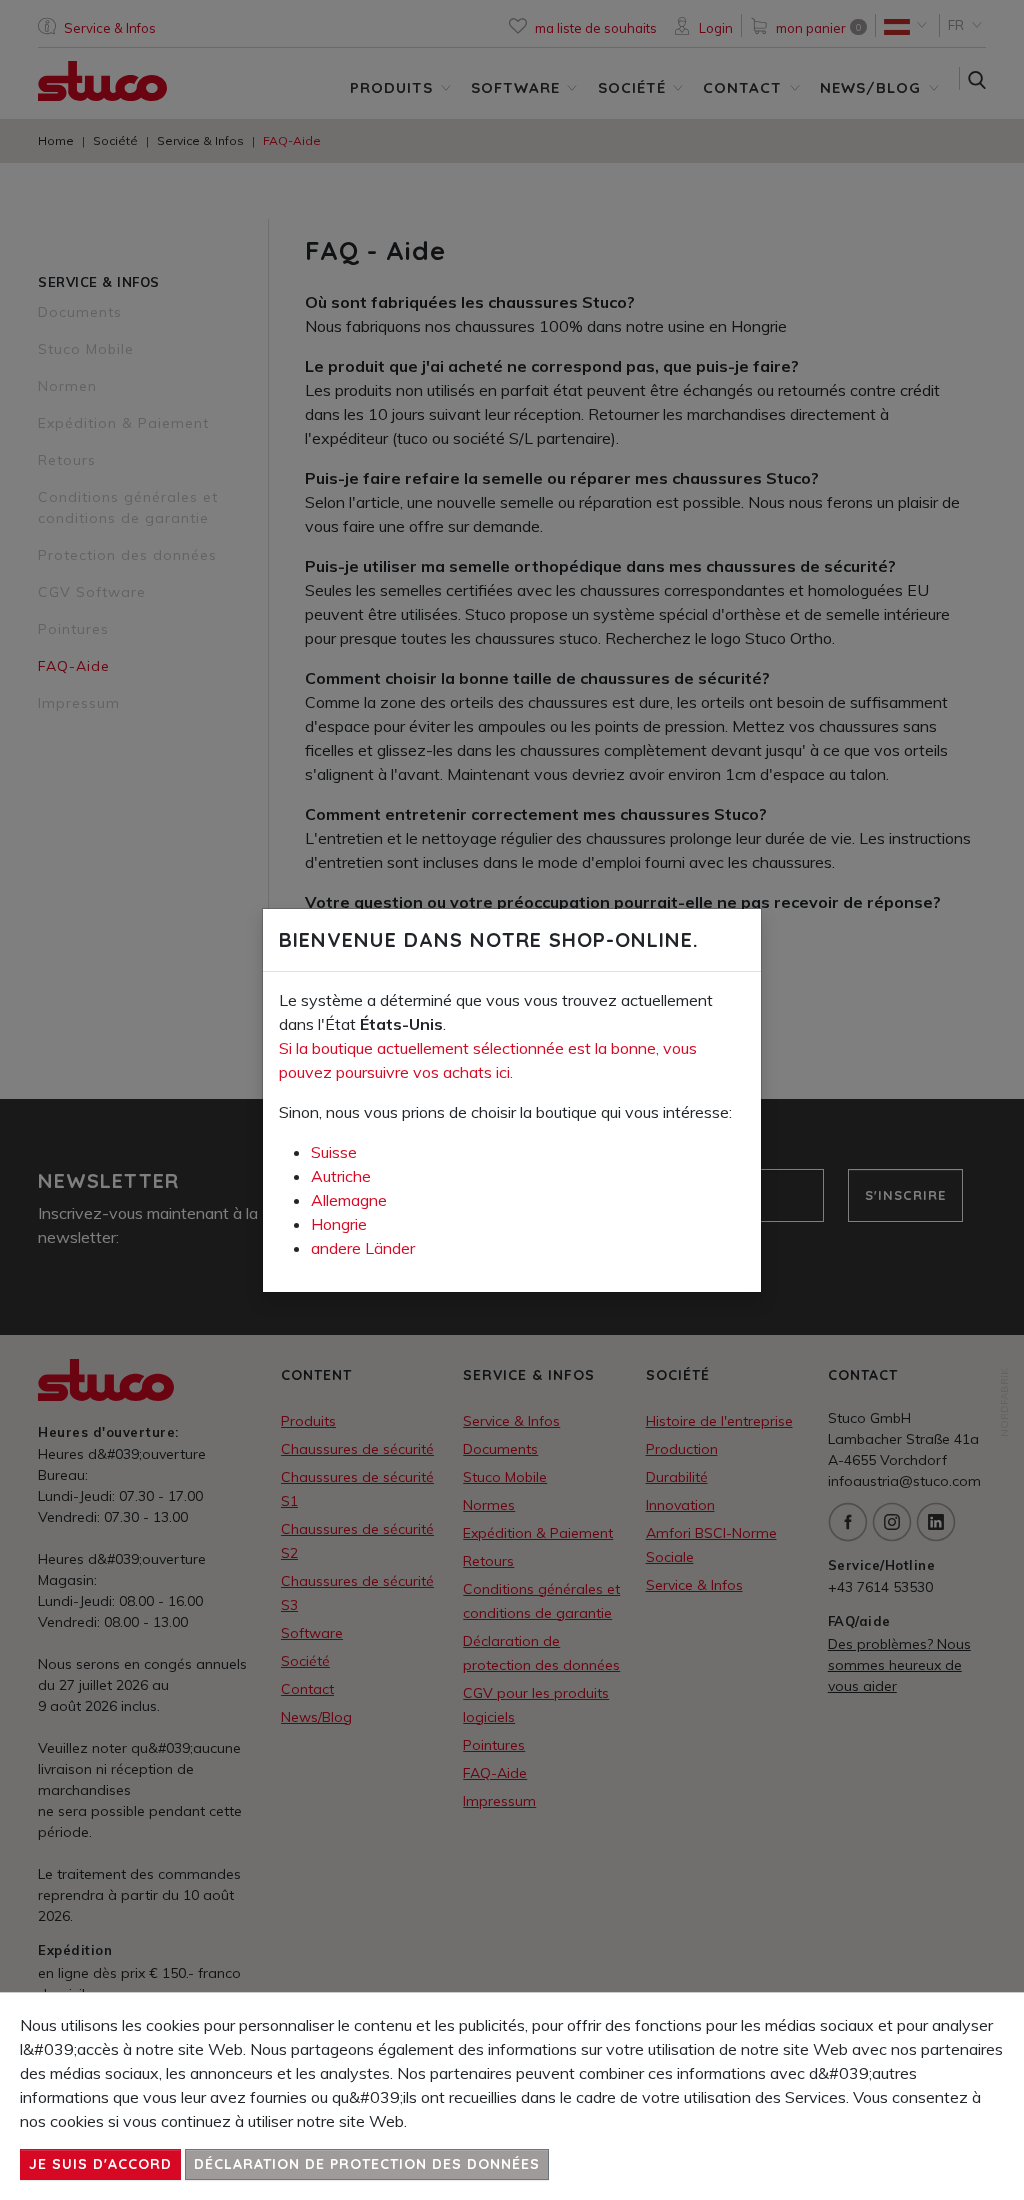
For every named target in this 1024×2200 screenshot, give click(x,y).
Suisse (334, 1152)
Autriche (341, 1176)
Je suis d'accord (100, 2164)
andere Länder (363, 1248)
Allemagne (349, 1200)
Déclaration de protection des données (367, 2164)
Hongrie (339, 1224)
